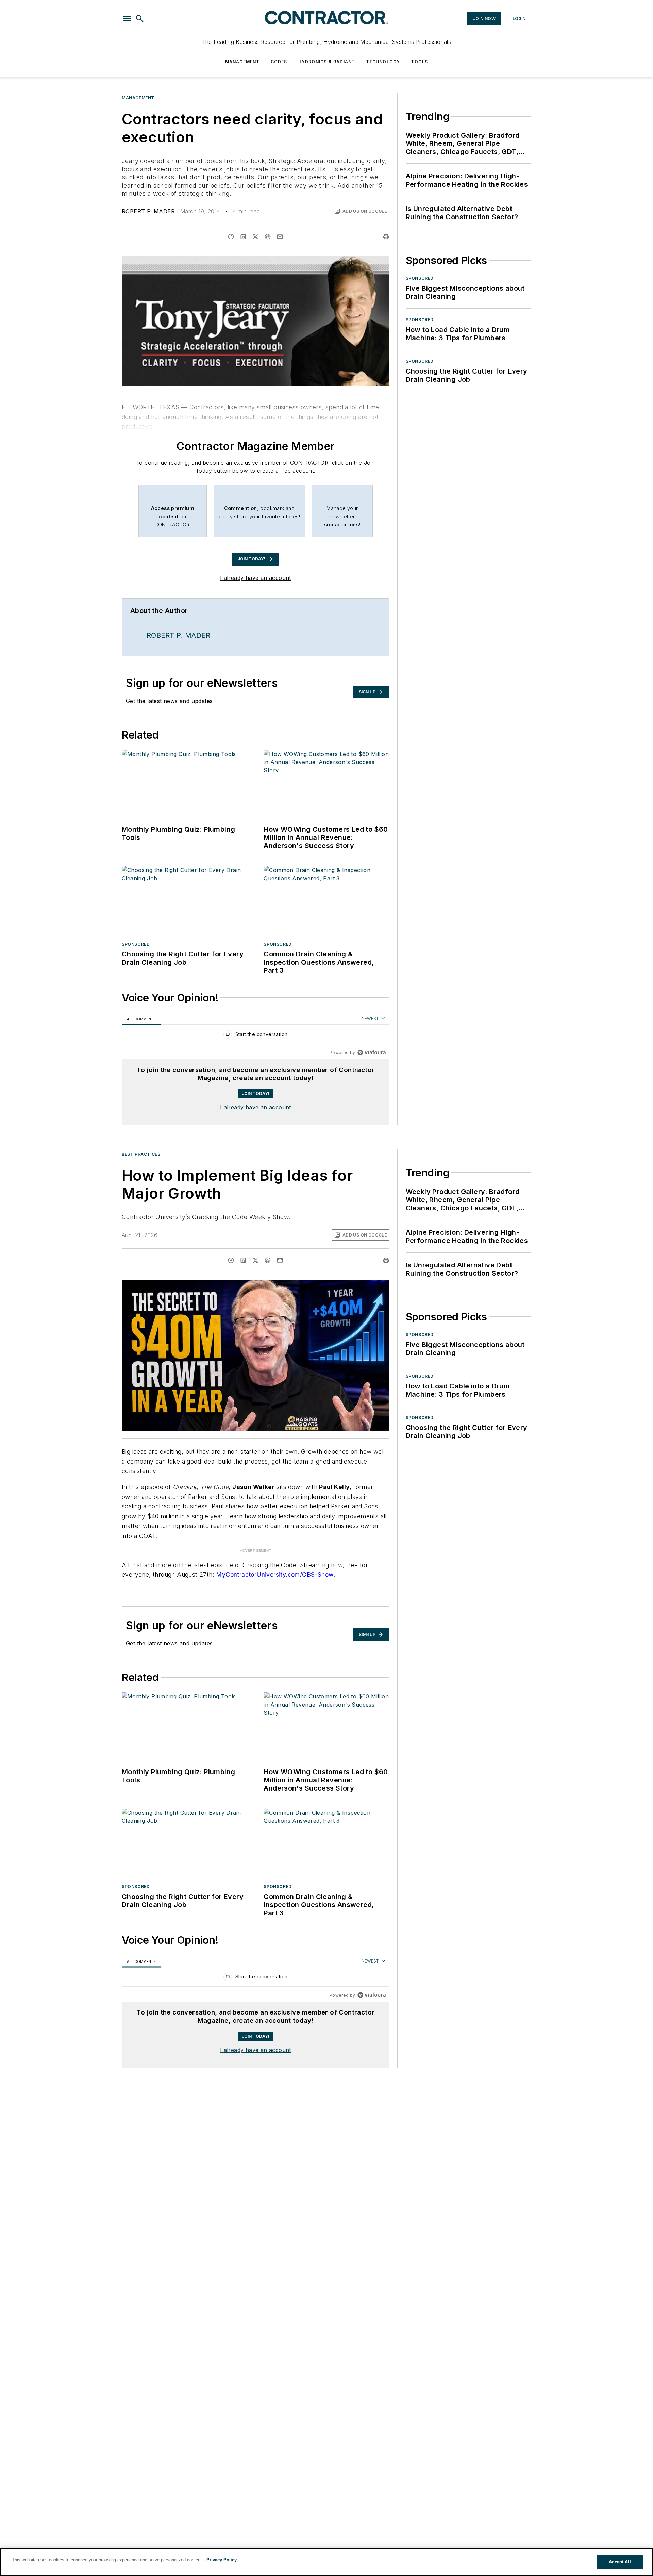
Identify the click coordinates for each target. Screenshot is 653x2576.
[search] (140, 19)
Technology (383, 62)
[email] (280, 237)
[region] (256, 1036)
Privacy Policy (222, 2560)
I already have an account (256, 578)
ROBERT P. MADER (148, 211)
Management (242, 62)
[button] (127, 19)
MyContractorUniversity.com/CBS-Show (275, 1561)
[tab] (141, 1019)
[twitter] (255, 237)
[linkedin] (243, 237)
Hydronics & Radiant (327, 62)
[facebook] (231, 237)
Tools (419, 62)
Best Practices (141, 1154)
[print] (386, 237)
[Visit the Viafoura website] (372, 1052)
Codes (279, 62)
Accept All (620, 2562)
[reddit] (268, 237)
